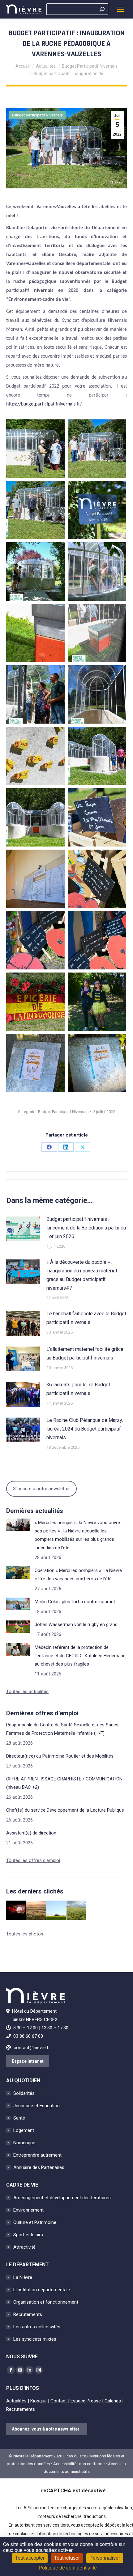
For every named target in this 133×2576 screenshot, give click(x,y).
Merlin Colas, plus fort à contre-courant (75, 1602)
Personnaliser (105, 2558)
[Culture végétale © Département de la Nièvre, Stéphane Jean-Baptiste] (36, 1911)
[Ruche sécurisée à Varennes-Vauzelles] (35, 449)
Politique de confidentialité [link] (68, 2568)
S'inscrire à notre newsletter (41, 1489)
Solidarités (24, 2093)
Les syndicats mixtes (35, 2339)
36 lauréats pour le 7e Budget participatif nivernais (78, 1389)
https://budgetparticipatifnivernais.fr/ (44, 404)
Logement (24, 2130)
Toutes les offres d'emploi (33, 1860)
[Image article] (23, 1229)
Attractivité (24, 2247)
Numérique (24, 2143)
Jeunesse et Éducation (36, 2106)
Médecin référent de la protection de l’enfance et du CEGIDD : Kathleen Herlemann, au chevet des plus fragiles (81, 1656)
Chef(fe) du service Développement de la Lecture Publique (65, 1810)
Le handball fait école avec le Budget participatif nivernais (86, 1318)
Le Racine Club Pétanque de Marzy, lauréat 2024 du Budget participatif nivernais (85, 1429)
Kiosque (39, 2401)
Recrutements (28, 2314)
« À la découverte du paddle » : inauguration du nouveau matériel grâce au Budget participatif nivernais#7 (82, 1275)
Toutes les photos (25, 1934)
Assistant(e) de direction (31, 1833)
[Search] (102, 9)
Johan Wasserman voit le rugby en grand (76, 1624)
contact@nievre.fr (32, 2048)
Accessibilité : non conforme (79, 2464)
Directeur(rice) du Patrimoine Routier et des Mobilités (60, 1756)
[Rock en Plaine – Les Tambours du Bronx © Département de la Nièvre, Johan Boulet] (16, 1911)
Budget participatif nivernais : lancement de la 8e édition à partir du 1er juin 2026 (86, 1228)
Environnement (28, 2210)
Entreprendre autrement (37, 2155)
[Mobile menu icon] (121, 9)
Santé (19, 2118)
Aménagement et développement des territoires (62, 2198)
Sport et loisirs (28, 2235)
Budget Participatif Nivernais (37, 115)
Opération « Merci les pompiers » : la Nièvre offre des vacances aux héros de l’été (78, 1575)
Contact (59, 2401)
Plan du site (76, 2456)
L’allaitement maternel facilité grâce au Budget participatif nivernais (85, 1353)
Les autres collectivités (37, 2327)
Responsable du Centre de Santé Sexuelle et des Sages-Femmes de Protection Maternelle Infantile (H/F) (63, 1729)
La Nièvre (23, 2277)
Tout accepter (30, 2558)
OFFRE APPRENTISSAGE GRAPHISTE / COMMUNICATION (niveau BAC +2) (64, 1783)
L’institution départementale (42, 2290)
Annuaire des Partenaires (39, 2167)
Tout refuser (67, 2558)
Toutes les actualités (27, 1691)
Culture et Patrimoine (35, 2222)
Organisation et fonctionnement (46, 2302)
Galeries (113, 2401)
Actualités (16, 2401)
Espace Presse (86, 2401)
